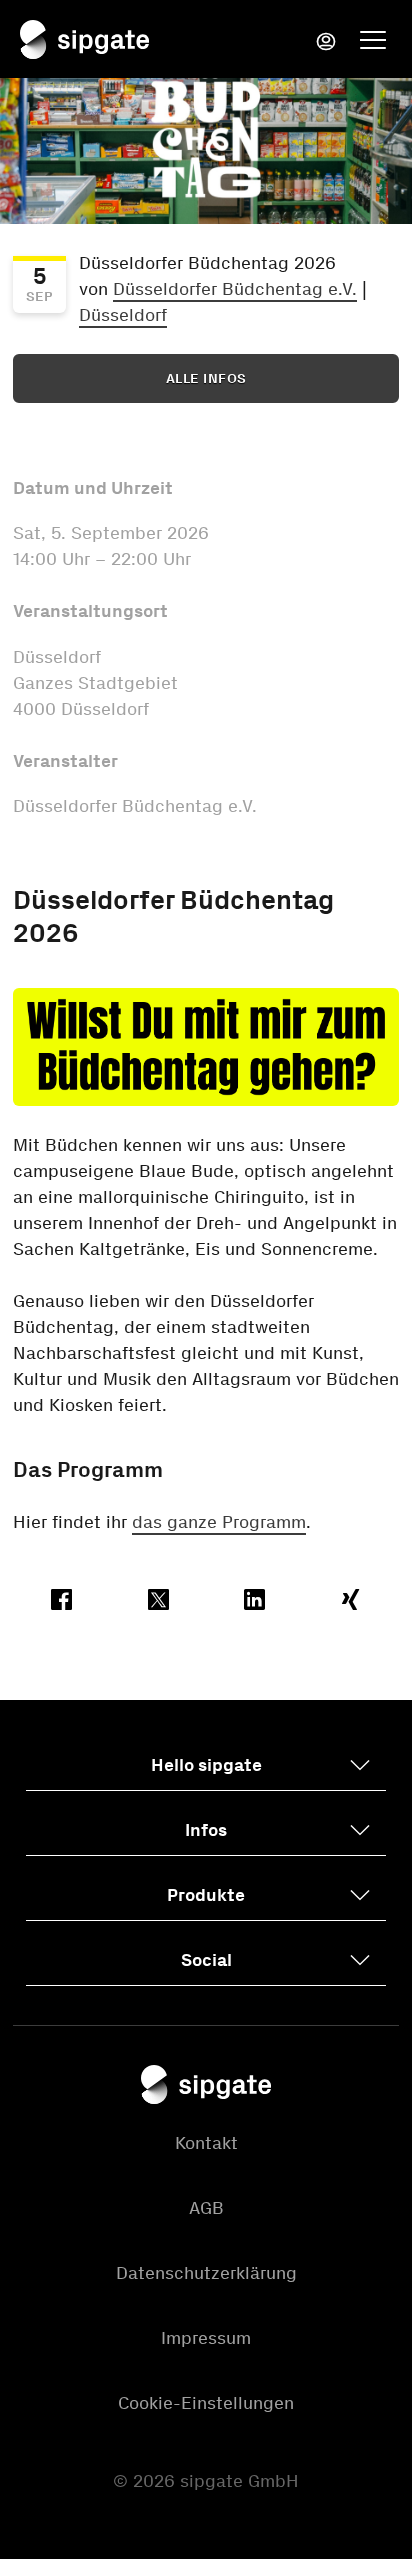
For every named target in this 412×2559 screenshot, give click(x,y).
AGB (206, 2208)
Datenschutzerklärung (206, 2273)
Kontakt (206, 2143)
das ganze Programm (219, 1522)
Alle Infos (206, 378)
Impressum (206, 2338)
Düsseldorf (123, 315)
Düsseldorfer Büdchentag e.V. (235, 289)
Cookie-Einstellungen (206, 2403)
